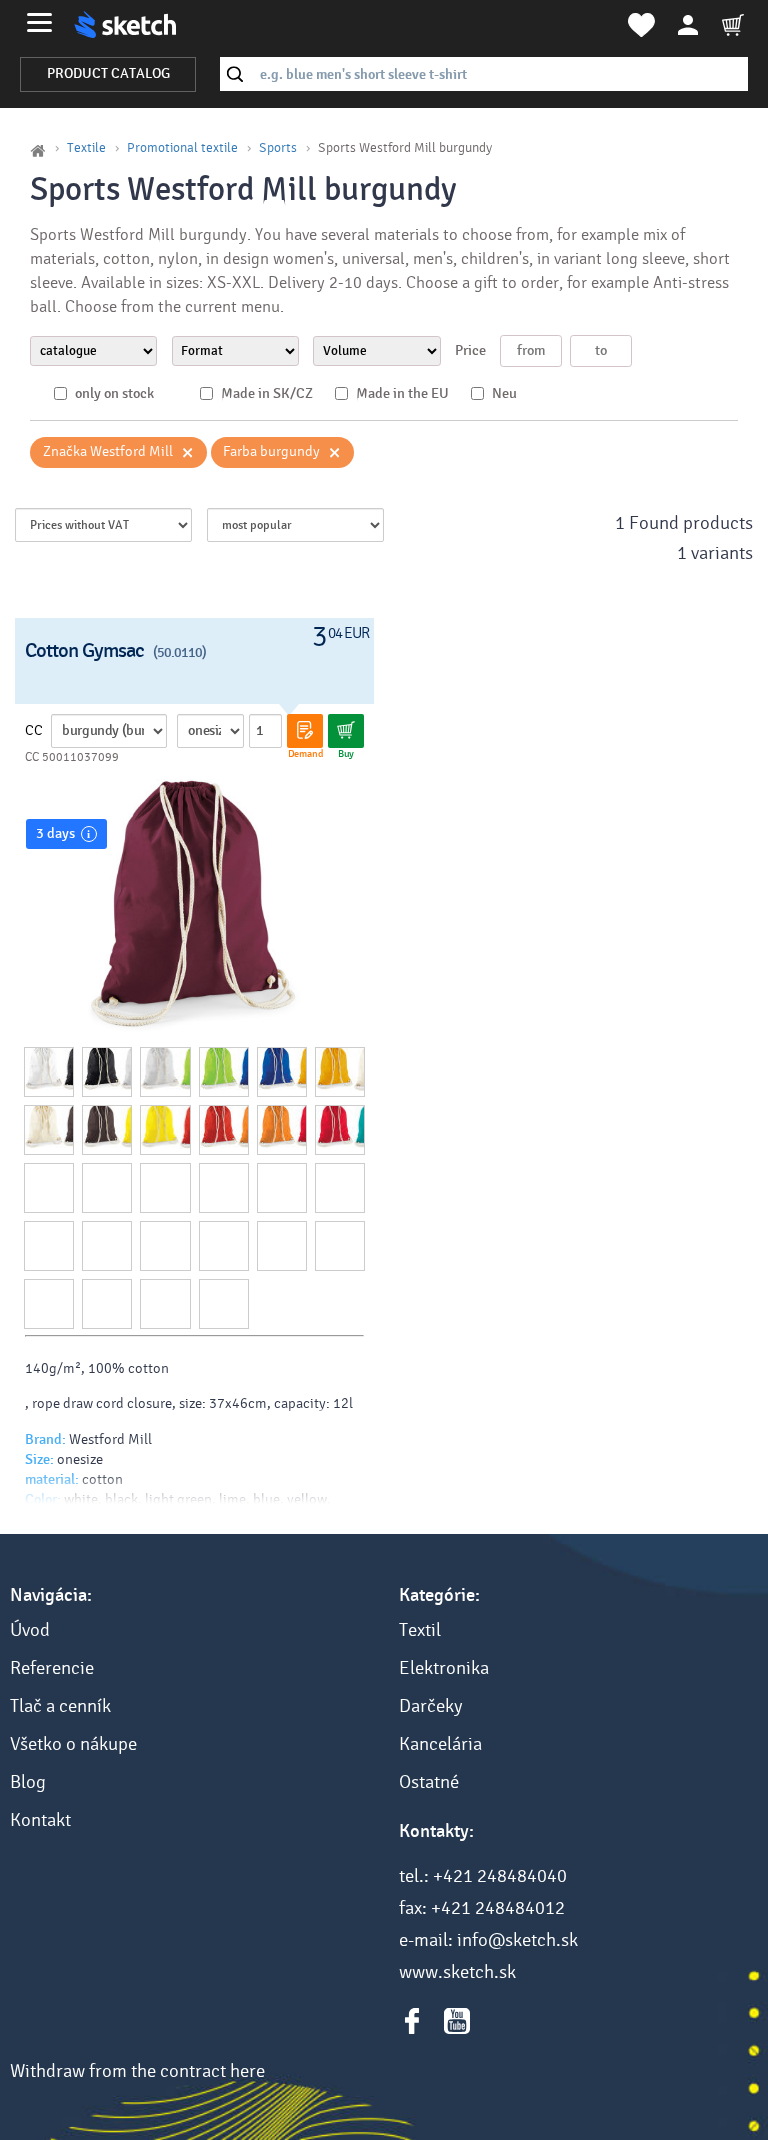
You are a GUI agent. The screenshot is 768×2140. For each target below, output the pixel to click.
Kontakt (40, 1820)
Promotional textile (182, 148)
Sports (278, 148)
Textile (86, 148)
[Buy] (346, 731)
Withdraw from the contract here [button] (137, 2071)
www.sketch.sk (457, 1972)
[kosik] (733, 25)
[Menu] (39, 22)
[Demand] (305, 731)
